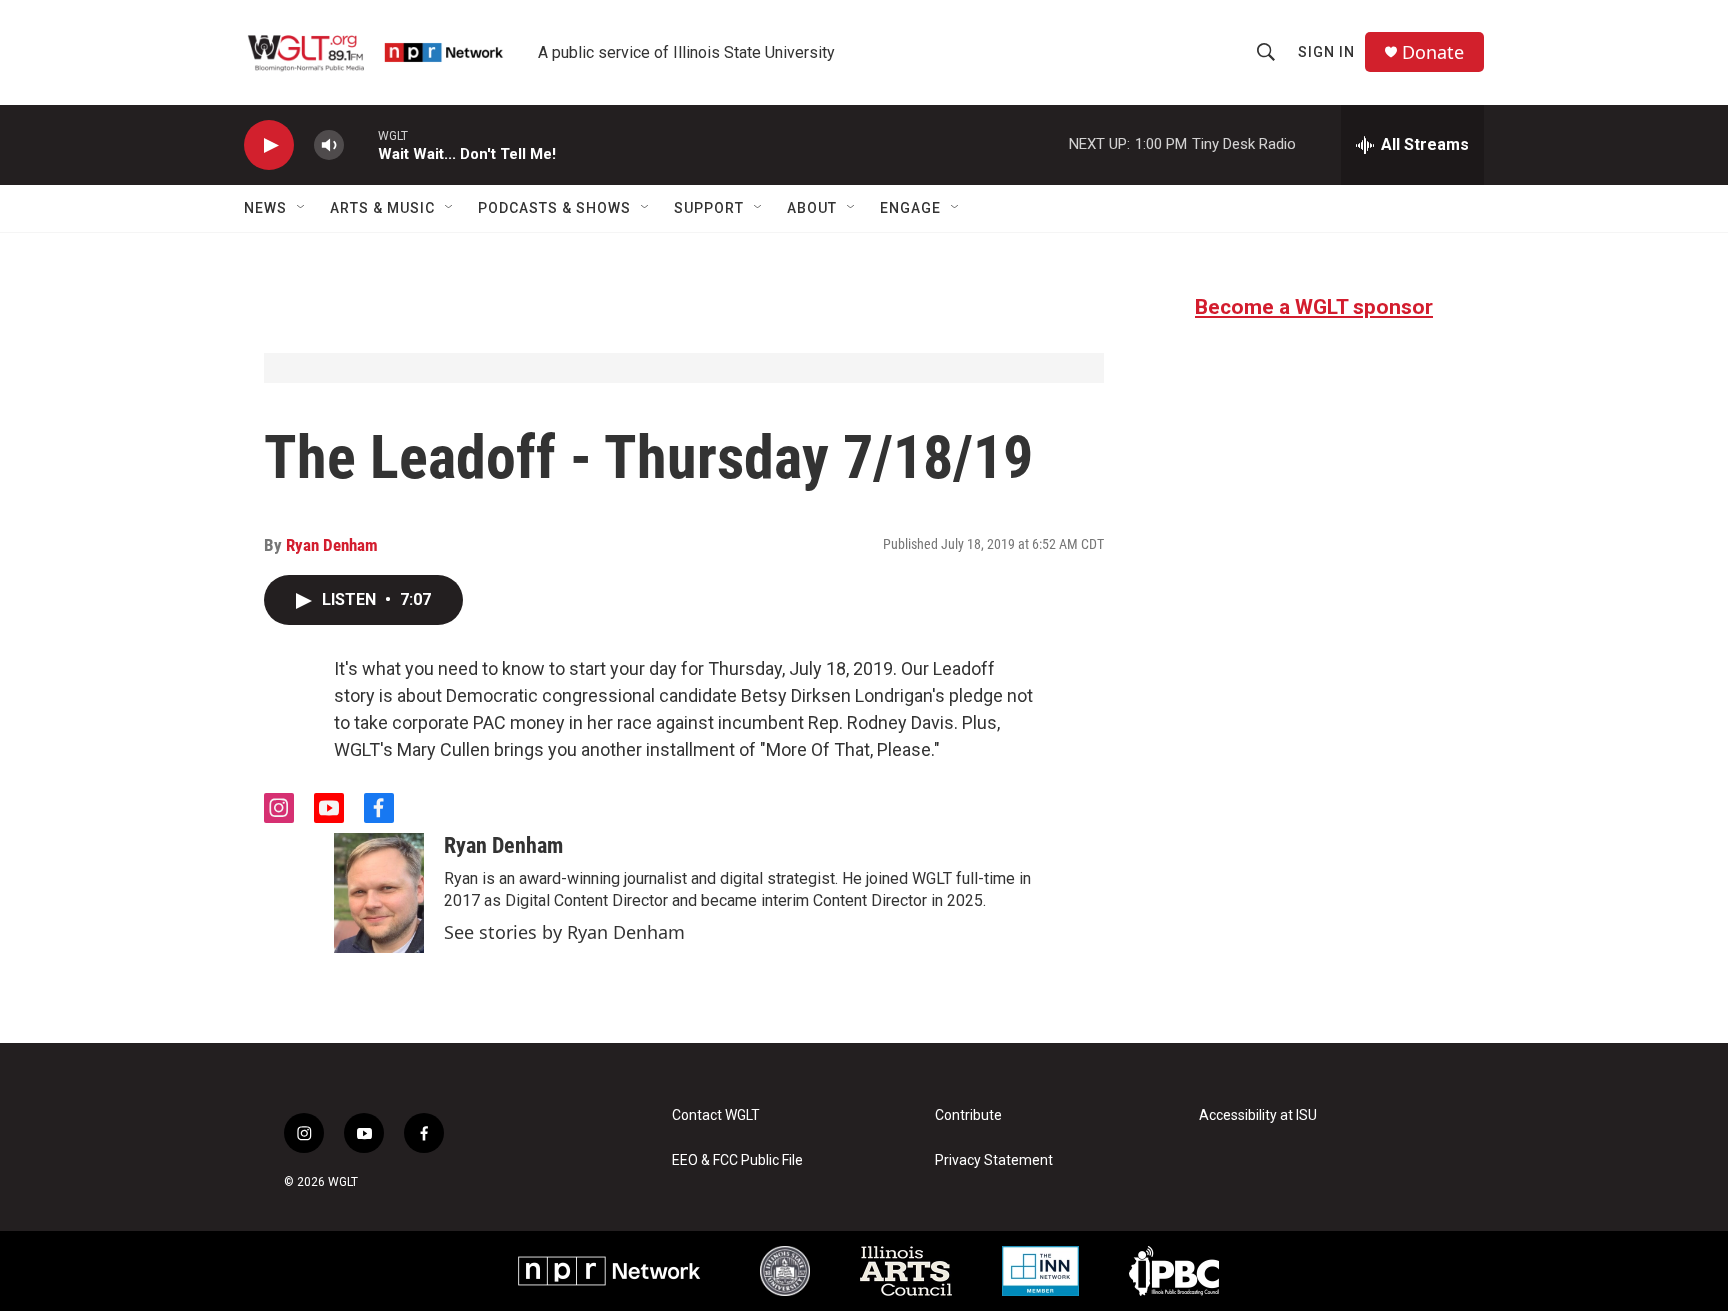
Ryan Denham (332, 545)
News (265, 208)
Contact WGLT (716, 1115)
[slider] (361, 144)
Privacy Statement (994, 1160)
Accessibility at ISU (1258, 1115)
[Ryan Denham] (379, 893)
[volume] (329, 145)
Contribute (968, 1115)
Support (709, 208)
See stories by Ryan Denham (564, 932)
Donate (1433, 52)
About (812, 208)
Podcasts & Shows (554, 208)
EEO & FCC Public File (737, 1160)
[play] (269, 145)
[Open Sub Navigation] (302, 208)
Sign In (1326, 52)
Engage (910, 208)
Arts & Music (382, 208)
